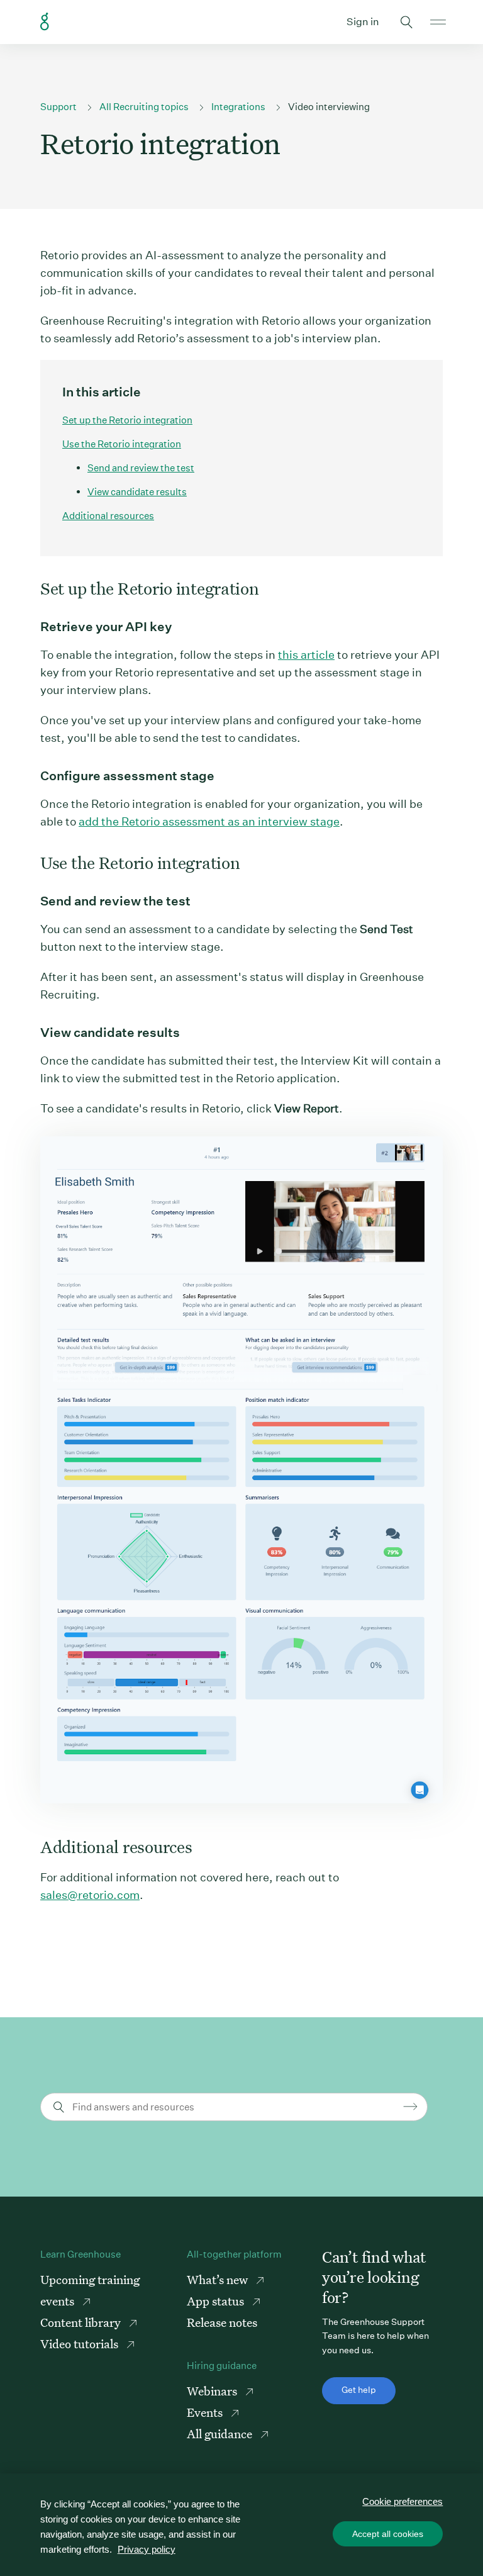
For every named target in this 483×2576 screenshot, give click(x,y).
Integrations (238, 107)
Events (206, 2412)
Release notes (222, 2322)
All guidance (221, 2433)
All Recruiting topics (144, 107)
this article (306, 655)
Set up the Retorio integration (127, 420)
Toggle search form (406, 22)
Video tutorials (80, 2344)
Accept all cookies (388, 2534)
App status (217, 2301)
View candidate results (137, 492)
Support (58, 107)
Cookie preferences (402, 2501)
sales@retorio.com (90, 1895)
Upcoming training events (90, 2290)
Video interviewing (329, 107)
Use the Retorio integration (122, 444)
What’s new (219, 2279)
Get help (359, 2390)
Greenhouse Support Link (45, 22)
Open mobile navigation (438, 22)
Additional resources (108, 516)
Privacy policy (147, 2549)
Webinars (213, 2391)
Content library (82, 2322)
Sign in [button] (363, 22)
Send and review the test (141, 468)
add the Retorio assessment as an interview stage (209, 821)
